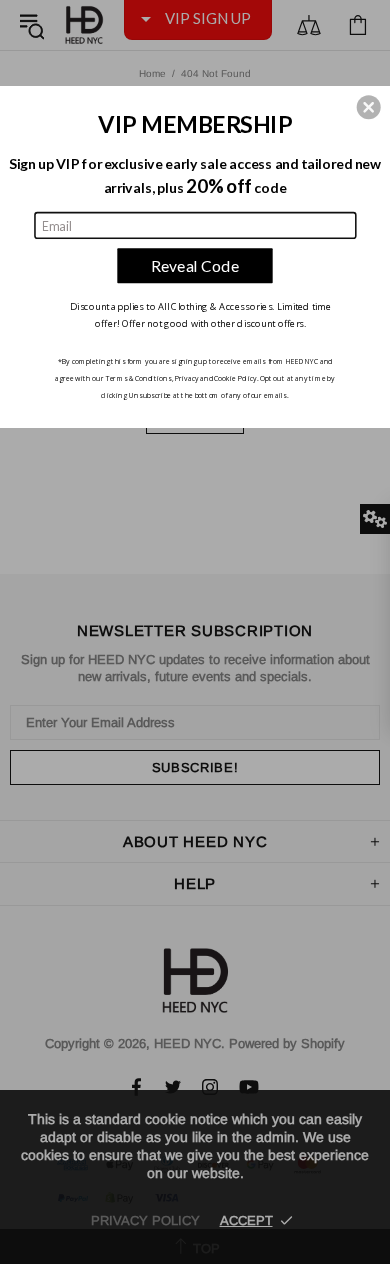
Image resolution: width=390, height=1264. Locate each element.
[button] (369, 107)
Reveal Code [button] (195, 265)
